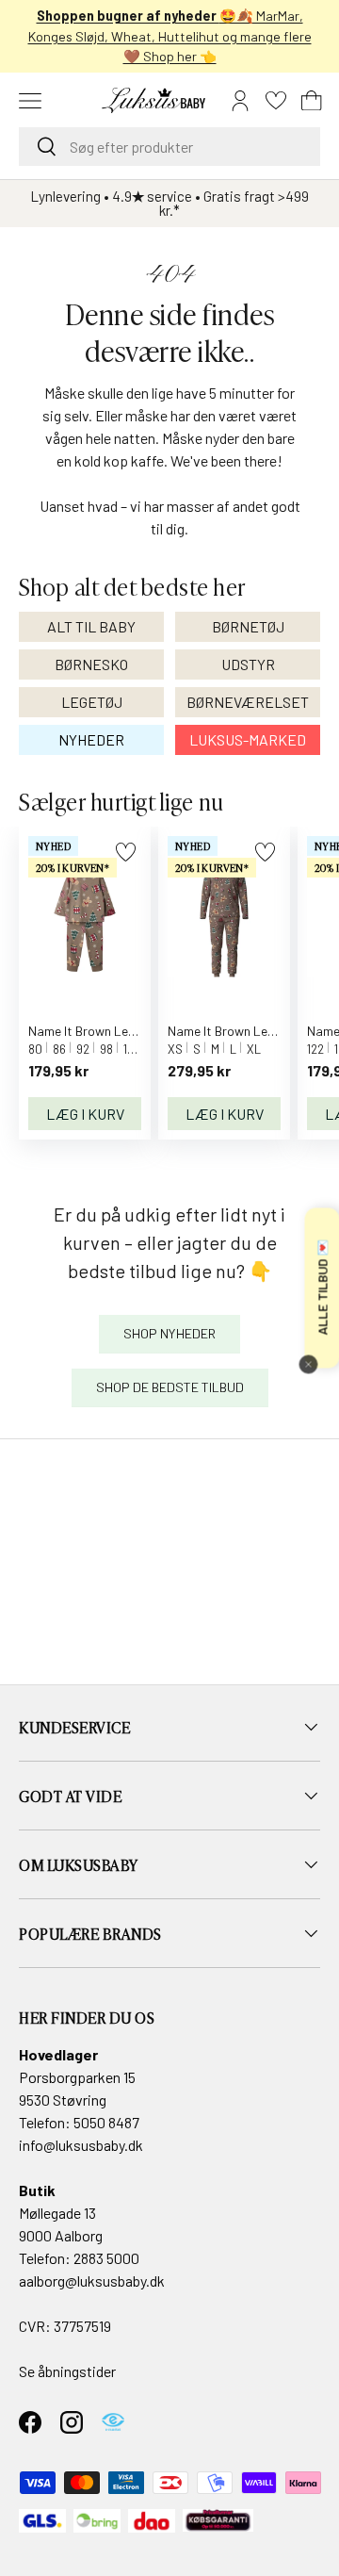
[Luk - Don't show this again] (308, 1365)
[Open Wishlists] (276, 101)
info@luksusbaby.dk (81, 2145)
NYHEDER (91, 739)
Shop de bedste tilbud (170, 1387)
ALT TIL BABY (91, 626)
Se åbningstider (67, 2371)
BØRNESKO (91, 664)
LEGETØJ (92, 702)
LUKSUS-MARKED (248, 739)
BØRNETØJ (248, 626)
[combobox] (169, 147)
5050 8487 (106, 2122)
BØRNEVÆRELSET (248, 702)
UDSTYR (248, 664)
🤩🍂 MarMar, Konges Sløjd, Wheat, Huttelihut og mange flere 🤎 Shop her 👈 (170, 36)
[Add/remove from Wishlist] (126, 852)
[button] (312, 101)
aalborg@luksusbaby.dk (92, 2281)
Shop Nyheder (169, 1333)
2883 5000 (106, 2258)
